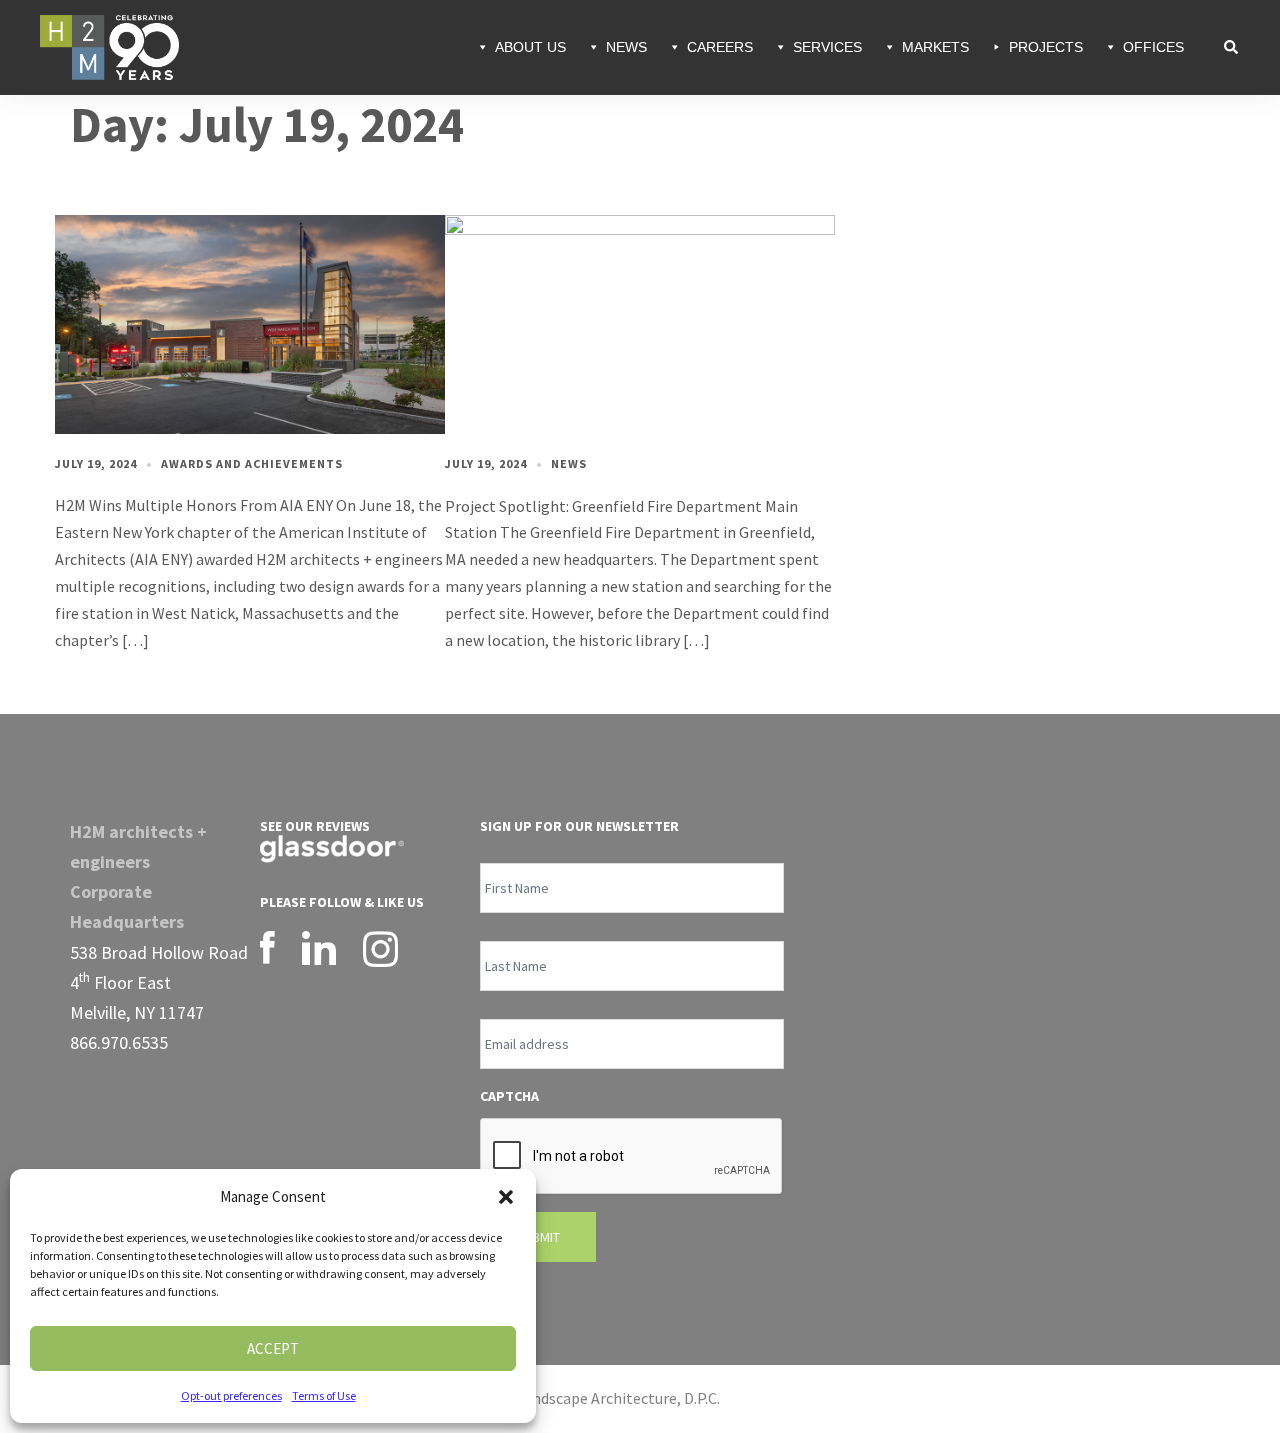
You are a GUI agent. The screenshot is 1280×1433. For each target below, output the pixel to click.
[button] (506, 1197)
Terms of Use (324, 1395)
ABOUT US (530, 47)
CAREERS (720, 47)
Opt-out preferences (231, 1395)
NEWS (626, 47)
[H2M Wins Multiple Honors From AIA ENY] (250, 323)
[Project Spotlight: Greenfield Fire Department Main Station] (640, 323)
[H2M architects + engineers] (109, 45)
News (569, 463)
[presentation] (632, 1157)
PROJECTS (1046, 47)
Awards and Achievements (252, 463)
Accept (273, 1348)
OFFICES (1153, 47)
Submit (538, 1237)
